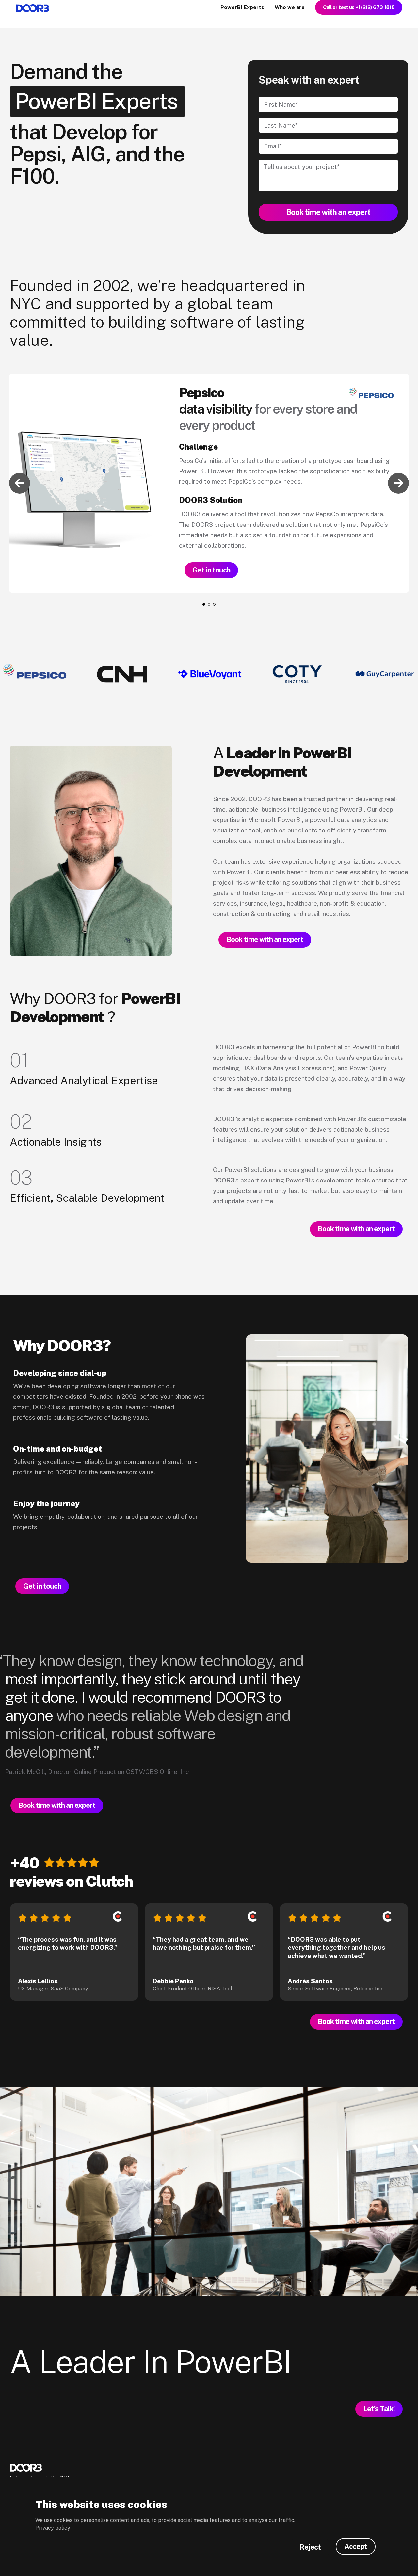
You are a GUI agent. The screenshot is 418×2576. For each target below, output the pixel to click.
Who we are (290, 7)
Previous (20, 483)
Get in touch (211, 570)
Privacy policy (53, 2528)
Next (398, 483)
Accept (356, 2546)
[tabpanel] (209, 483)
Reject (310, 2547)
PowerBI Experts (242, 7)
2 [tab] (209, 604)
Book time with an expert (265, 939)
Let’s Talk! (379, 2409)
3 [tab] (214, 604)
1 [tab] (204, 604)
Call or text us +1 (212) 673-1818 (359, 7)
